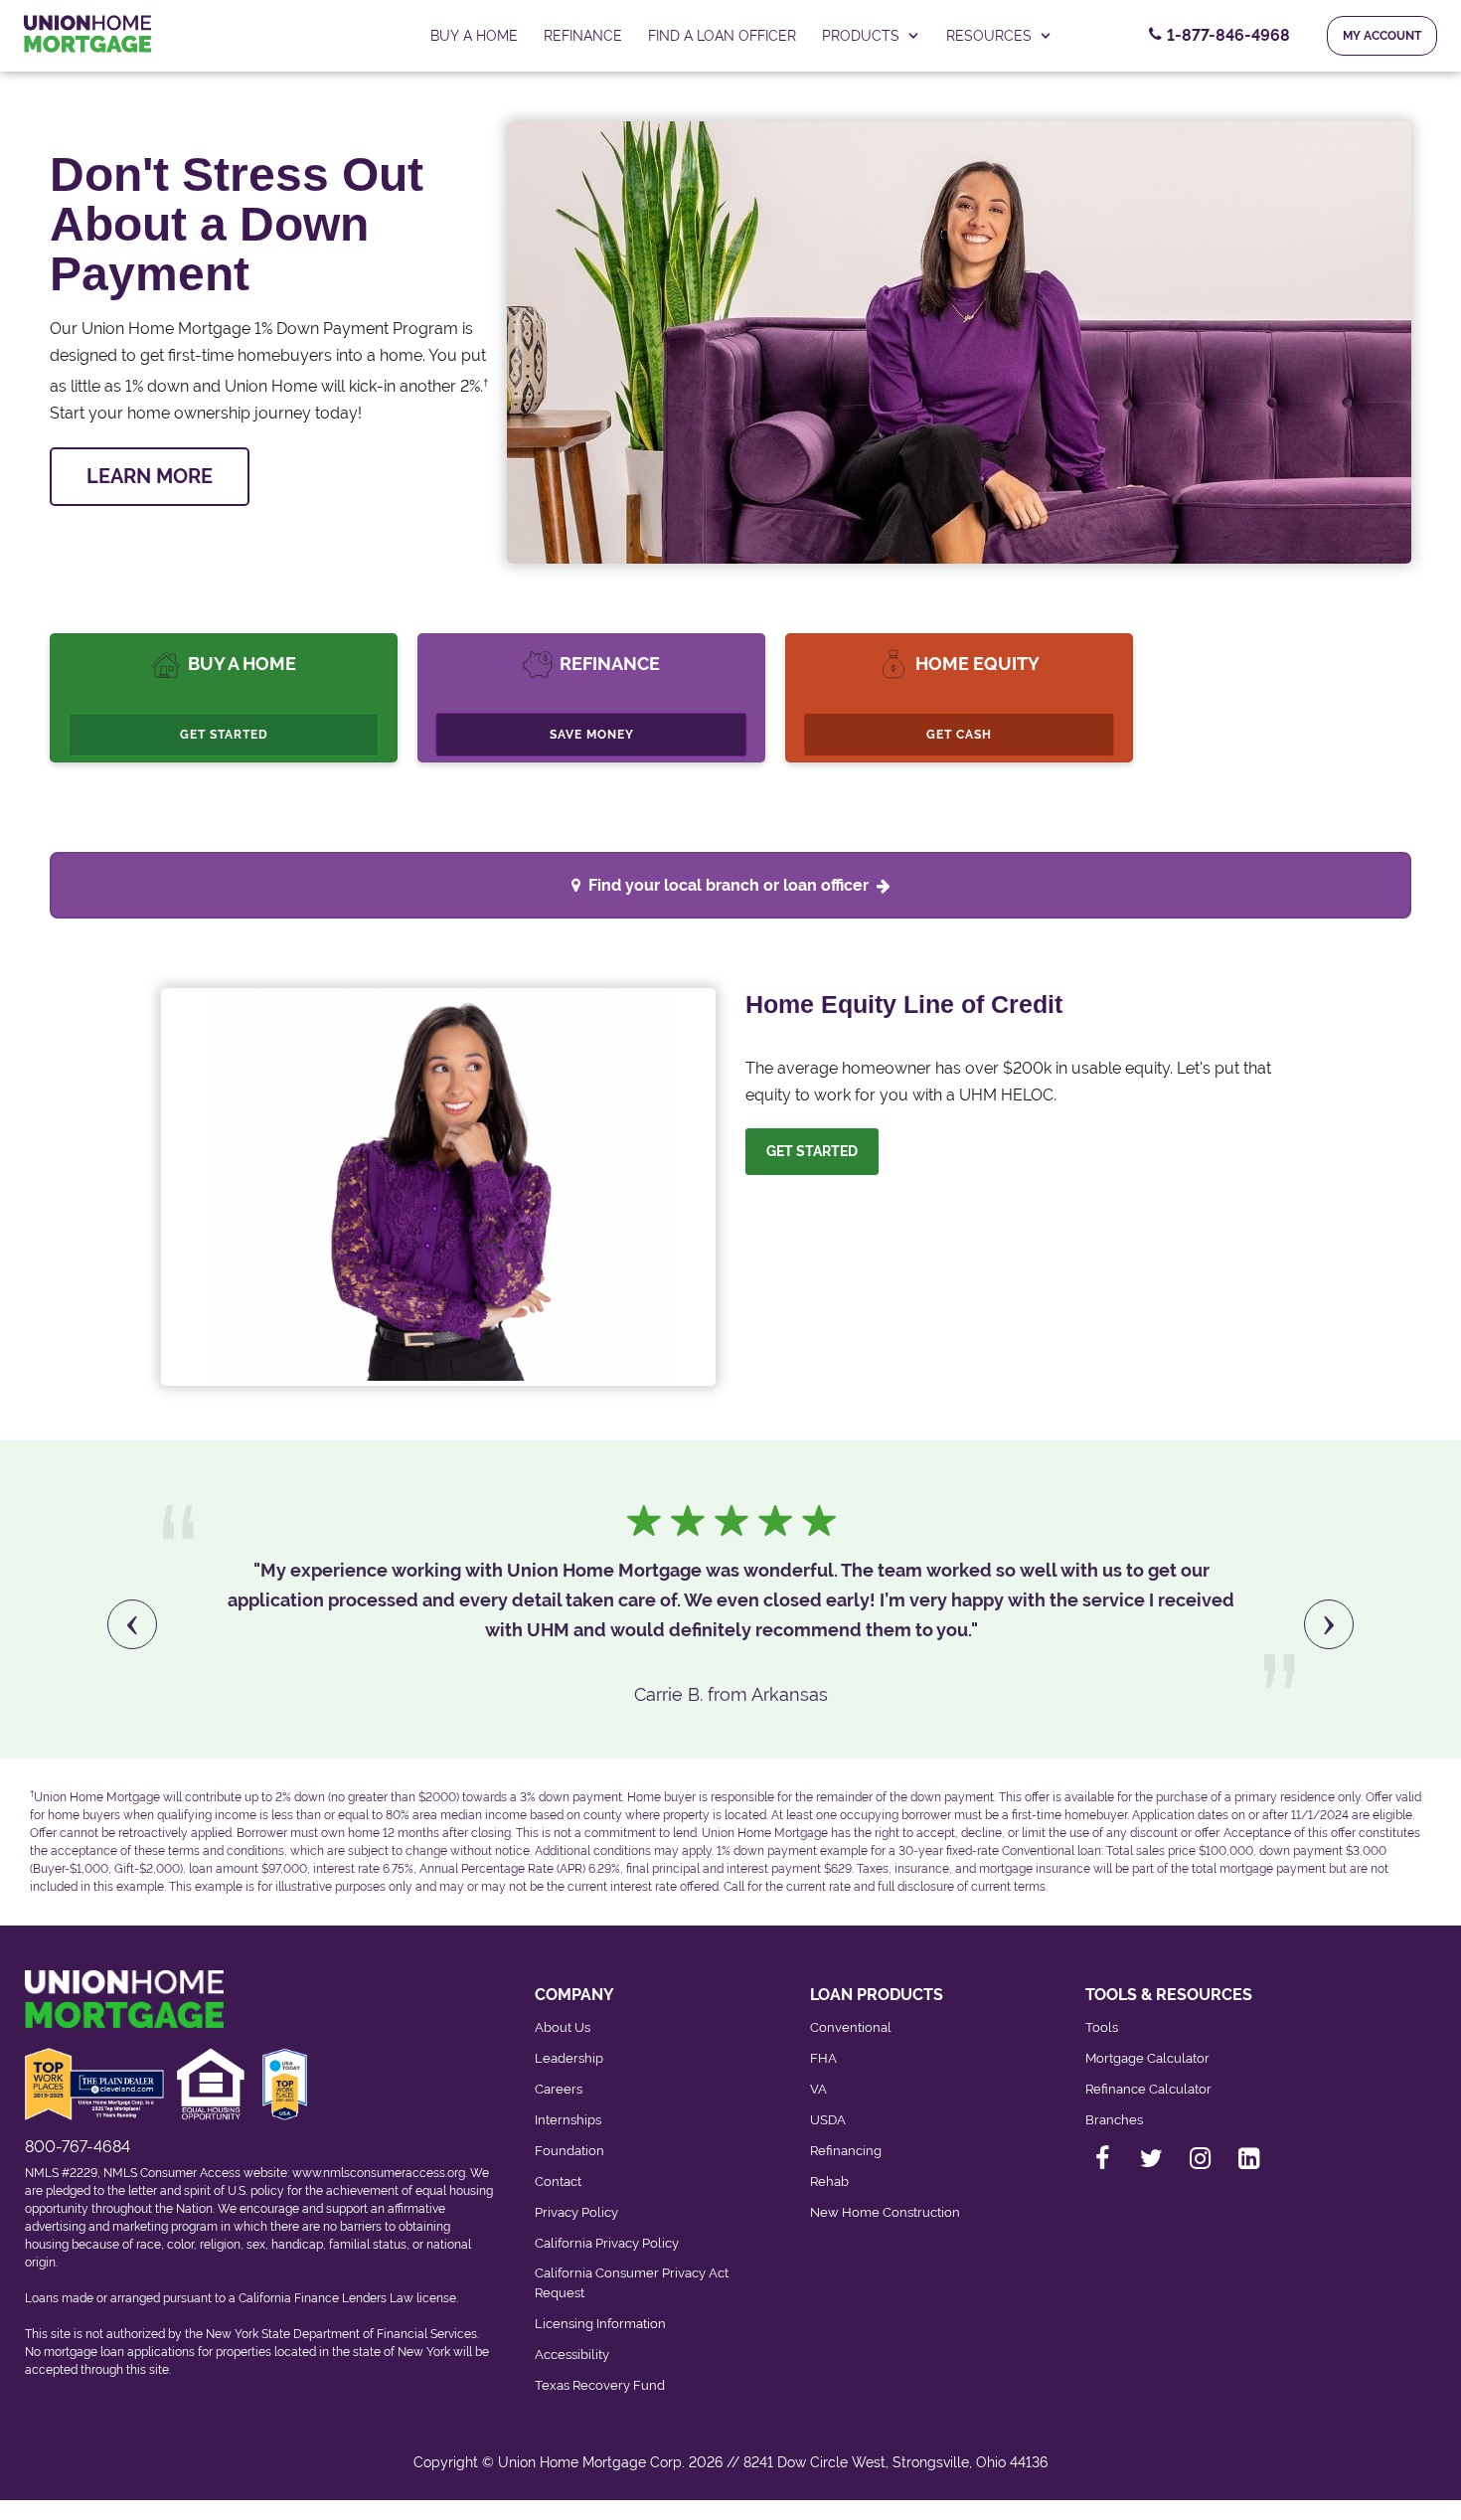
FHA (823, 2058)
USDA (828, 2120)
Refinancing (846, 2151)
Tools (1102, 2027)
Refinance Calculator (1148, 2089)
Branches (1114, 2120)
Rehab (829, 2182)
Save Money (592, 735)
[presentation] (132, 1624)
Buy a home (474, 36)
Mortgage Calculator (1147, 2058)
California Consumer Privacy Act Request (632, 2283)
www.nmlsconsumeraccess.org (379, 2173)
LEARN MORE (150, 476)
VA (818, 2089)
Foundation (569, 2151)
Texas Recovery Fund (600, 2385)
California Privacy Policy (607, 2243)
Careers (559, 2089)
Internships (568, 2120)
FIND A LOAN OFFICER (722, 36)
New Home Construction (885, 2212)
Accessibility (572, 2354)
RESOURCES (989, 36)
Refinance (583, 36)
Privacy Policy (576, 2212)
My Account (1382, 36)
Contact (558, 2182)
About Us (563, 2027)
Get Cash (959, 735)
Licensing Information (600, 2324)
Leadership (569, 2058)
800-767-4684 (78, 2147)
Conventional (851, 2027)
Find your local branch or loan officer (729, 885)
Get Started (224, 735)
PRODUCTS (861, 36)
